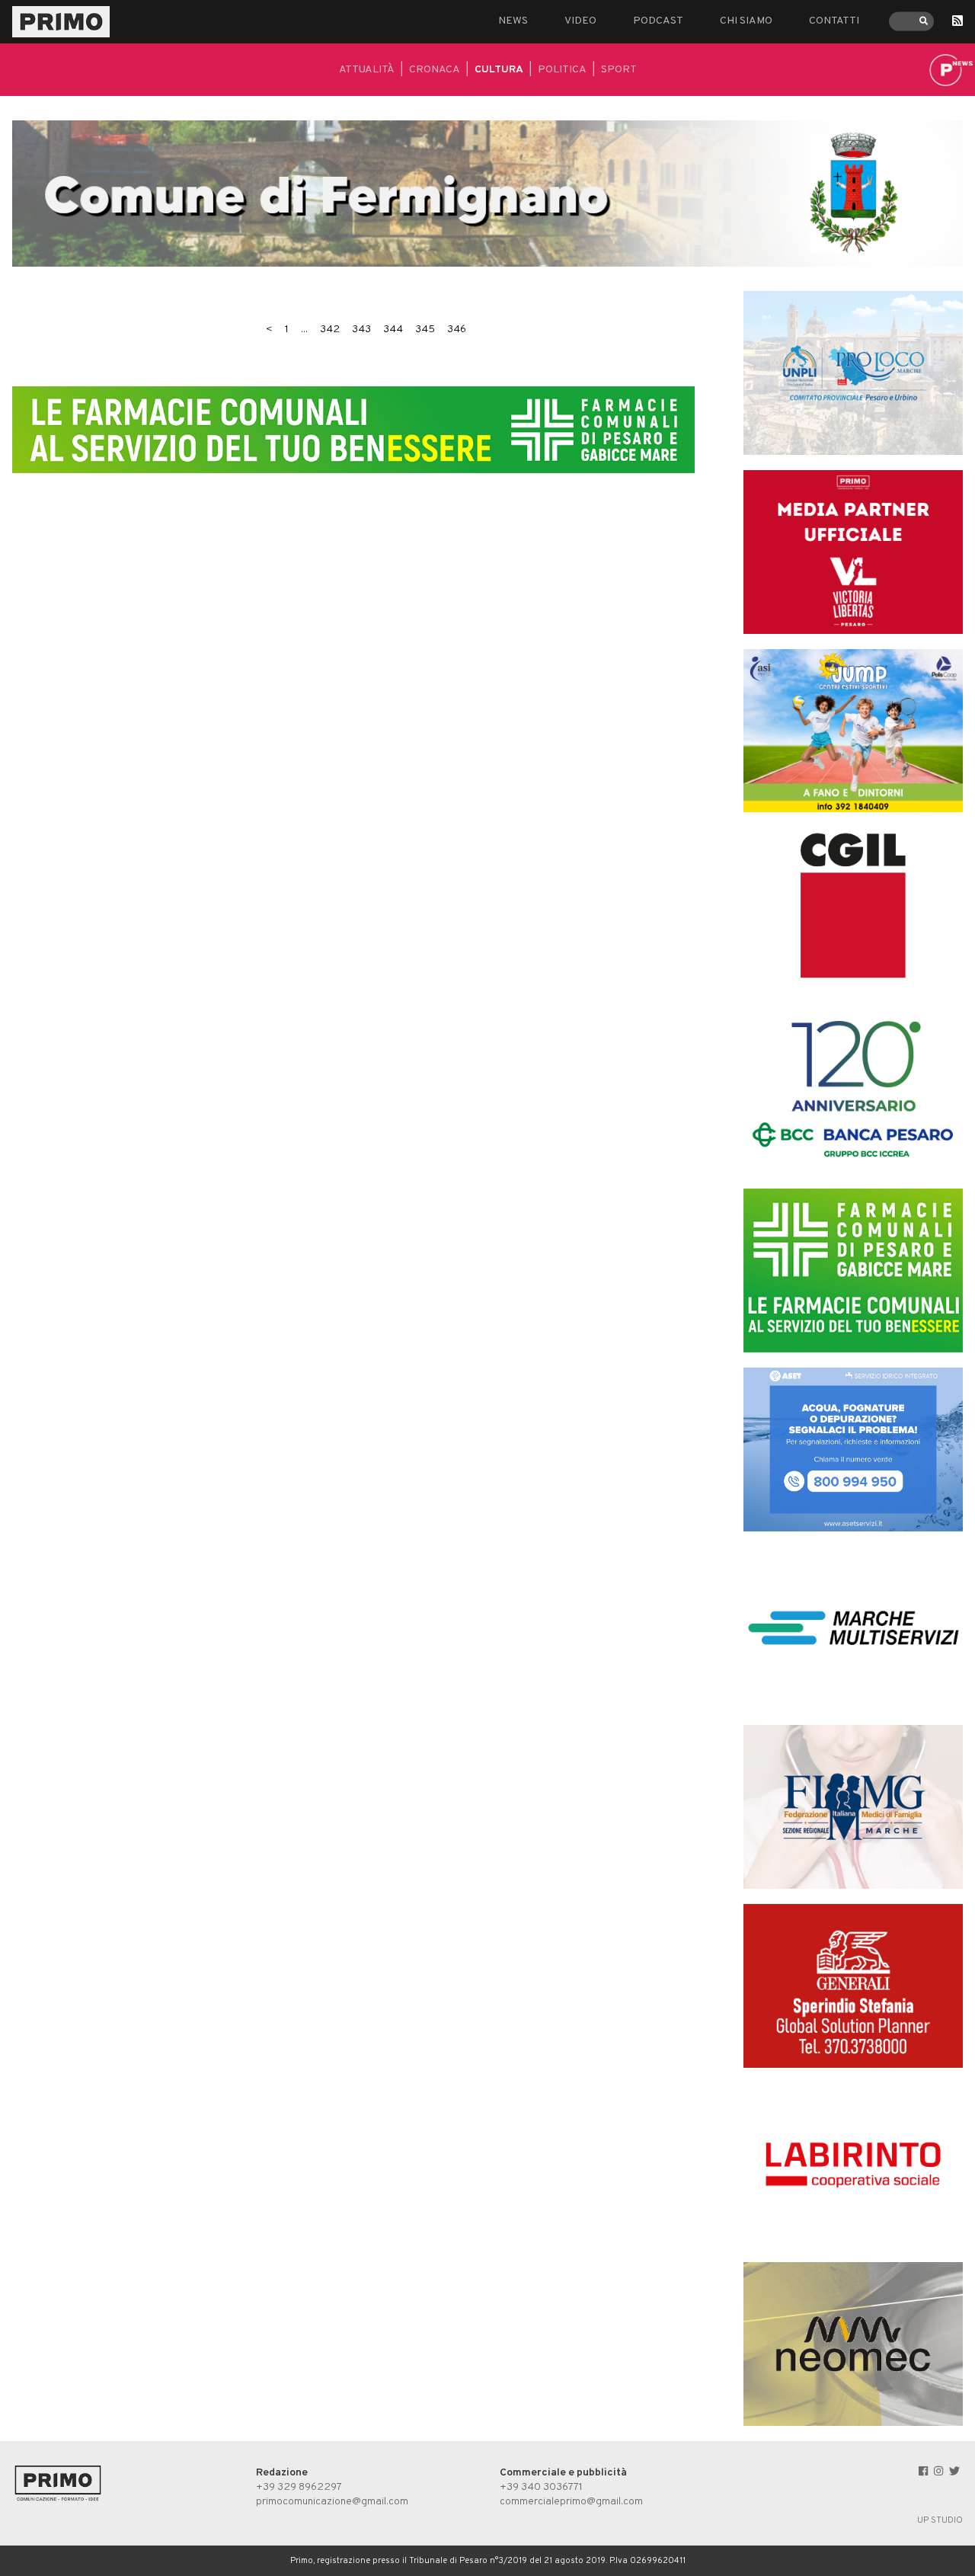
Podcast (658, 21)
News (513, 21)
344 (393, 330)
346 (457, 330)
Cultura (499, 70)
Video (580, 21)
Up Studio (940, 2520)
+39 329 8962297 (299, 2487)
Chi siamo (746, 21)
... (304, 330)
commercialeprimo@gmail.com (571, 2502)
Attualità (367, 70)
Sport (619, 70)
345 (425, 330)
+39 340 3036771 (541, 2487)
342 (330, 330)
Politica (562, 70)
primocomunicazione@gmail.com (332, 2502)
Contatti (834, 21)
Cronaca (435, 70)
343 (361, 330)
